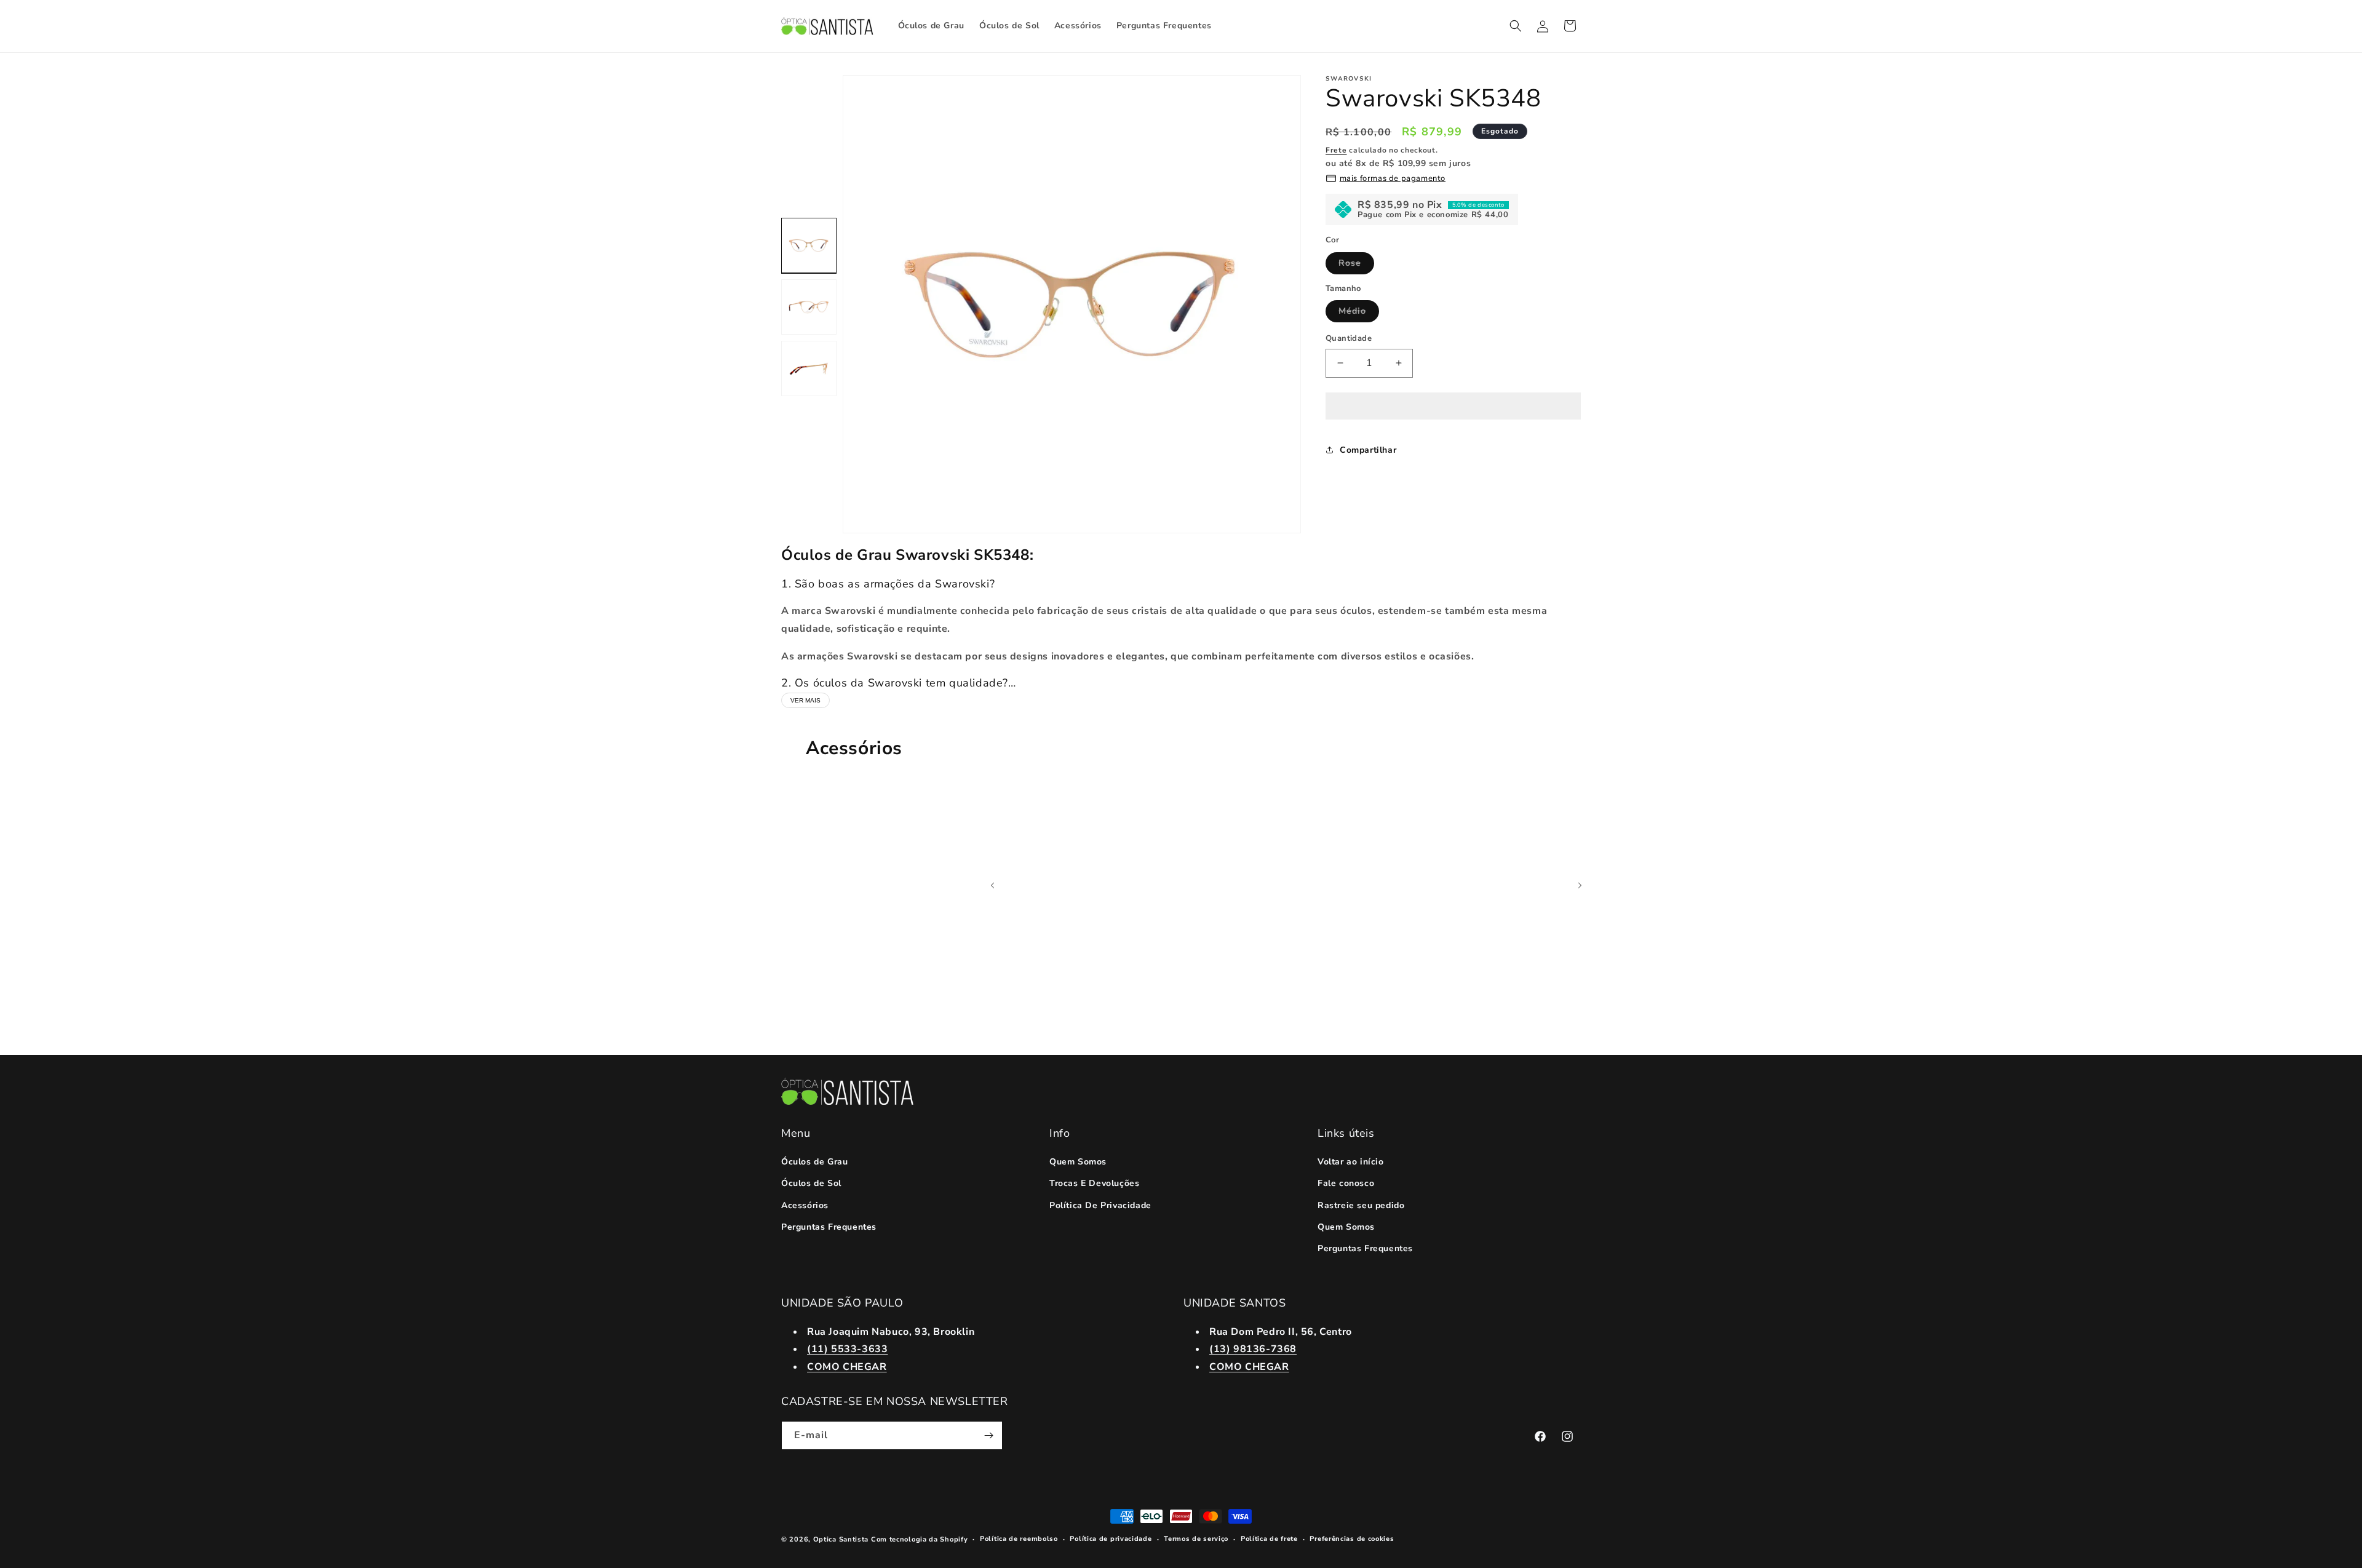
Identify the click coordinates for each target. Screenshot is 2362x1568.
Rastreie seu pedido (1361, 1205)
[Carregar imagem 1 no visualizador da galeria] (809, 245)
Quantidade (1349, 338)
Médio (1359, 313)
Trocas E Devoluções (1094, 1183)
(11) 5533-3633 (847, 1349)
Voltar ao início (1351, 1162)
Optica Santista (841, 1539)
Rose (1356, 265)
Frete (1336, 150)
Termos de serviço (1196, 1539)
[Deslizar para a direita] (1580, 885)
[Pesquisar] (1516, 26)
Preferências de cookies (1352, 1539)
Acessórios (805, 1205)
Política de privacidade (1111, 1539)
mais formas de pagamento (1393, 178)
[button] (1453, 407)
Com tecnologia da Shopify (920, 1539)
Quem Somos (1078, 1162)
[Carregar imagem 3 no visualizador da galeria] (809, 368)
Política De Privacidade (1100, 1205)
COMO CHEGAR (847, 1367)
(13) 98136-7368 (1253, 1349)
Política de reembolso (1019, 1539)
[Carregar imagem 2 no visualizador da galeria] (809, 307)
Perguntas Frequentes (829, 1227)
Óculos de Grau (814, 1162)
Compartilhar (1368, 450)
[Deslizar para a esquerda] (992, 885)
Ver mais (805, 700)
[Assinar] (988, 1435)
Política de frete (1269, 1539)
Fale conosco (1346, 1183)
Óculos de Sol (811, 1183)
